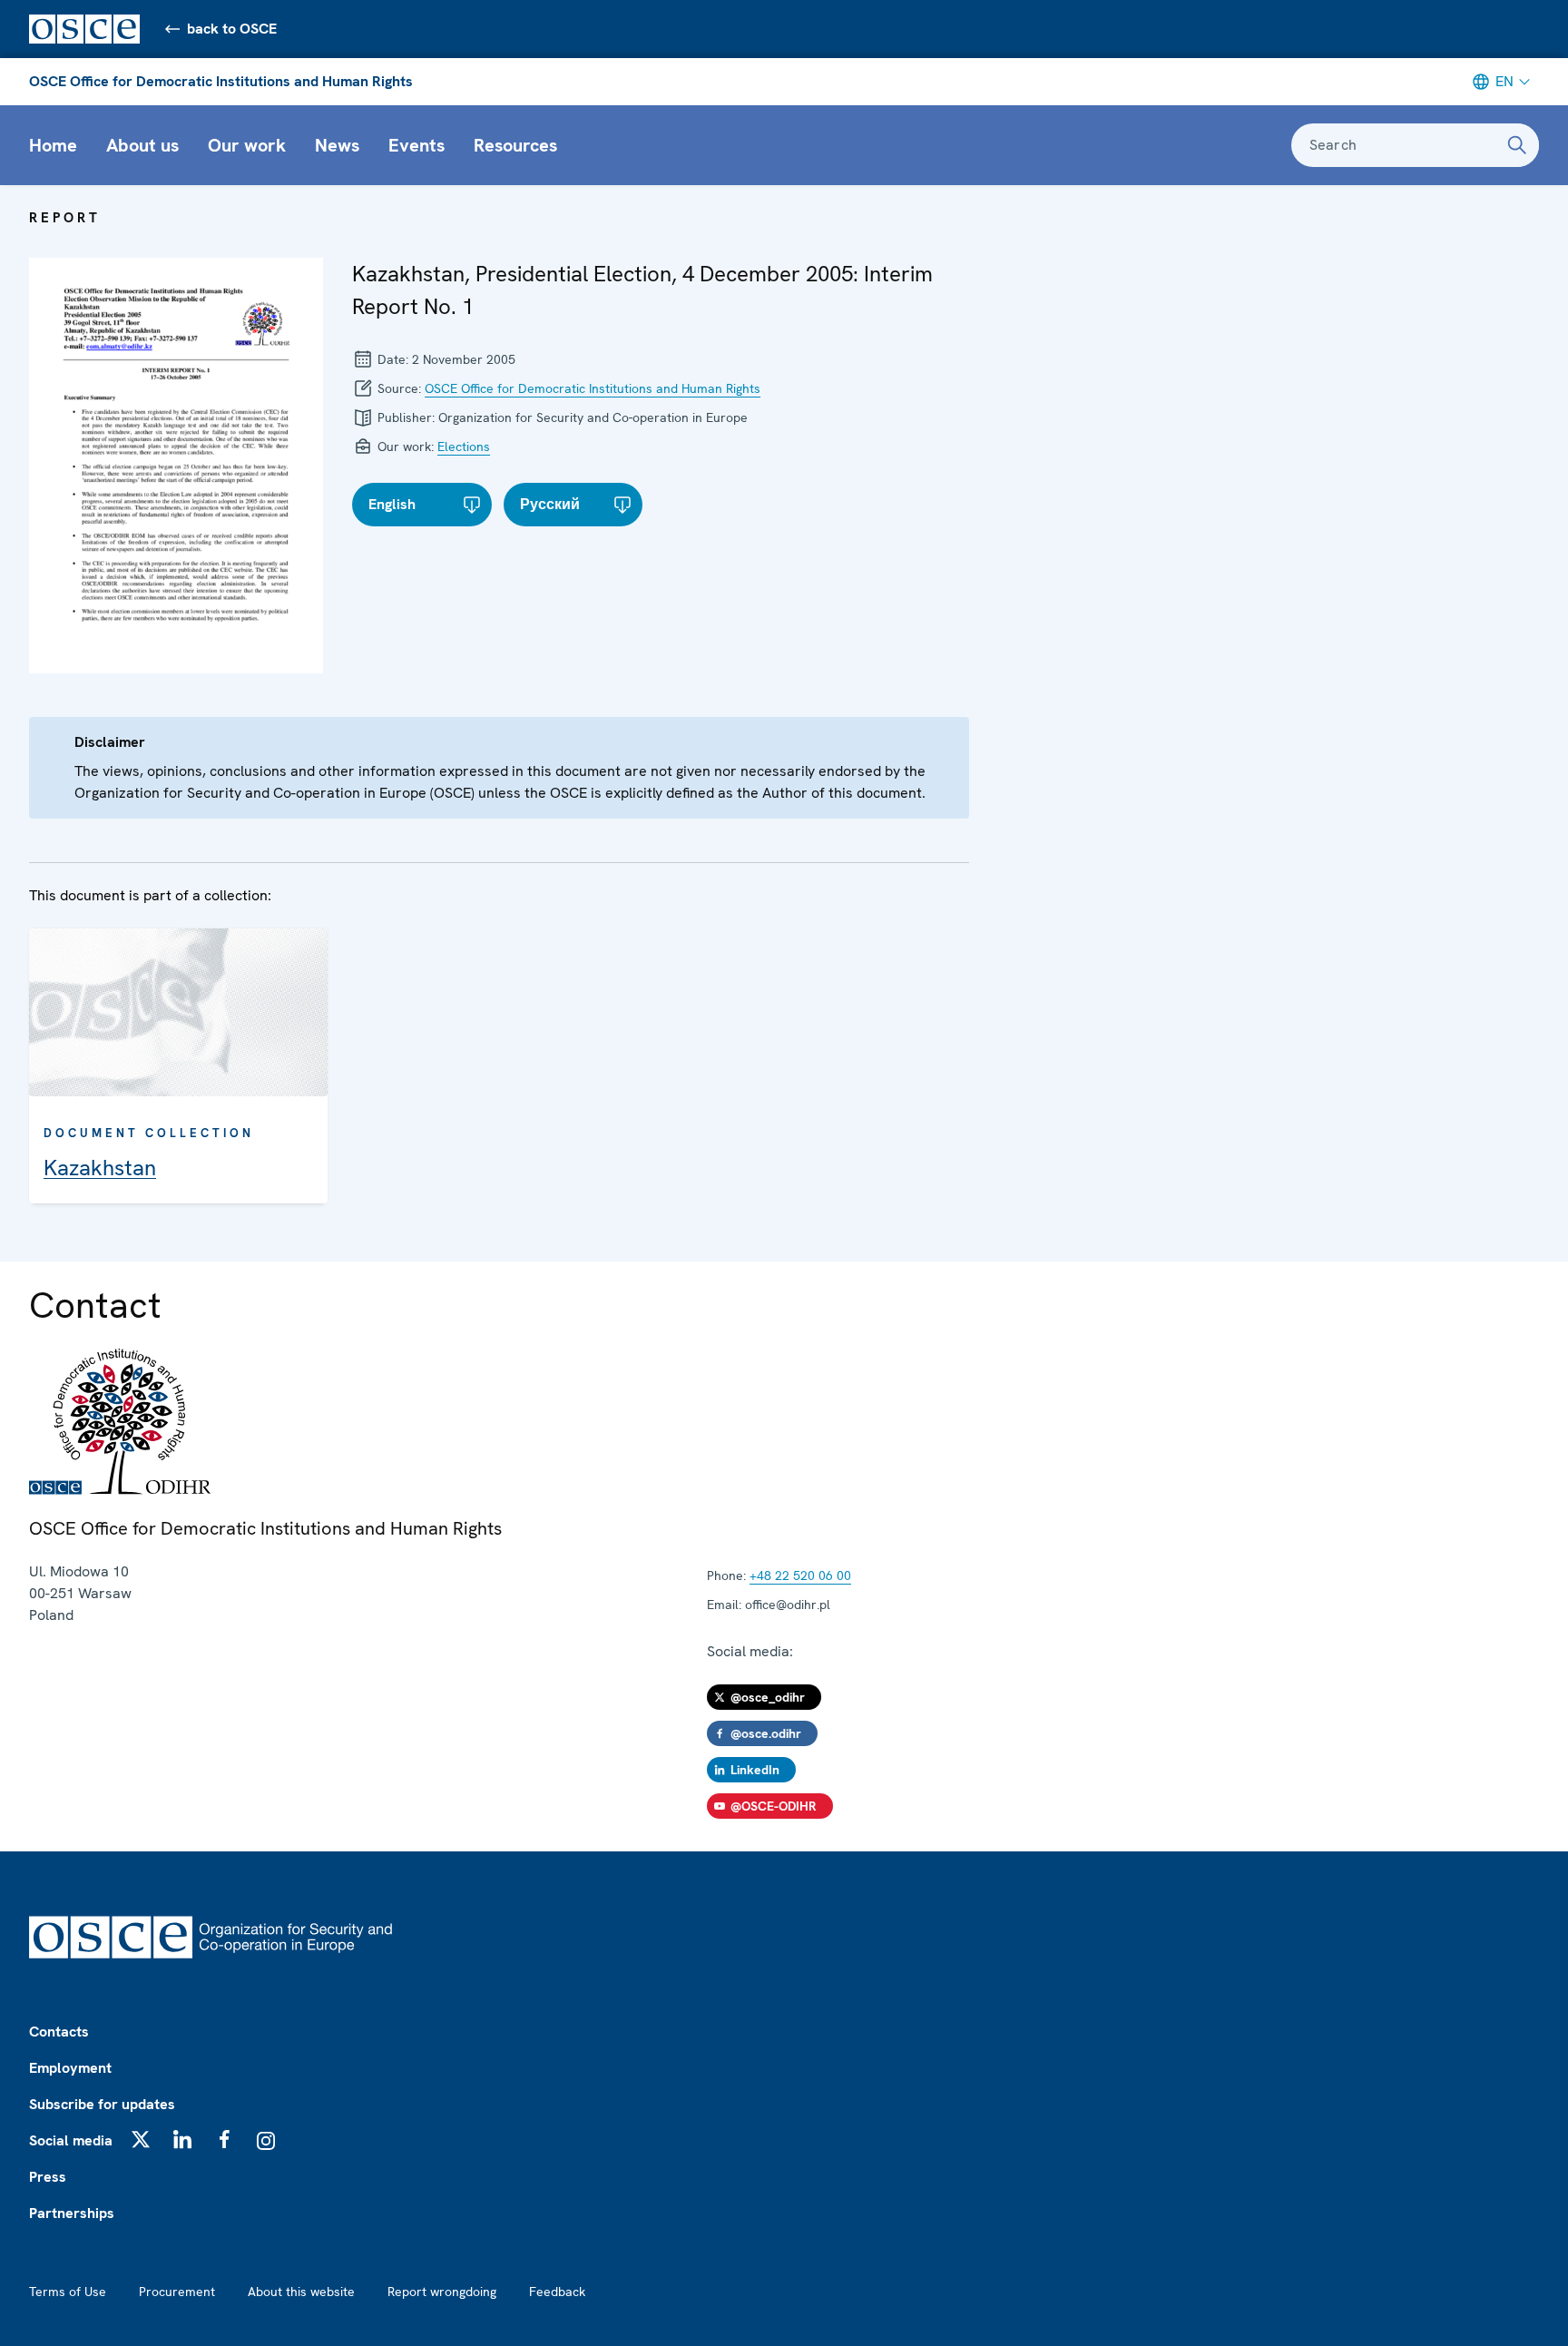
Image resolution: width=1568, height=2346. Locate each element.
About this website (301, 2292)
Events (416, 145)
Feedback (557, 2292)
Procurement (177, 2292)
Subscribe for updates (102, 2104)
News (337, 145)
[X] (141, 2139)
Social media (71, 2140)
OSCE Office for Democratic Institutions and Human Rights (221, 81)
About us (142, 145)
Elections (464, 447)
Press (48, 2177)
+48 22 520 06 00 (800, 1575)
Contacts (59, 2032)
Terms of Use (68, 2292)
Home (53, 145)
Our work (247, 145)
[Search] (1517, 145)
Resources (515, 145)
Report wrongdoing (442, 2292)
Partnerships (72, 2213)
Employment (70, 2068)
